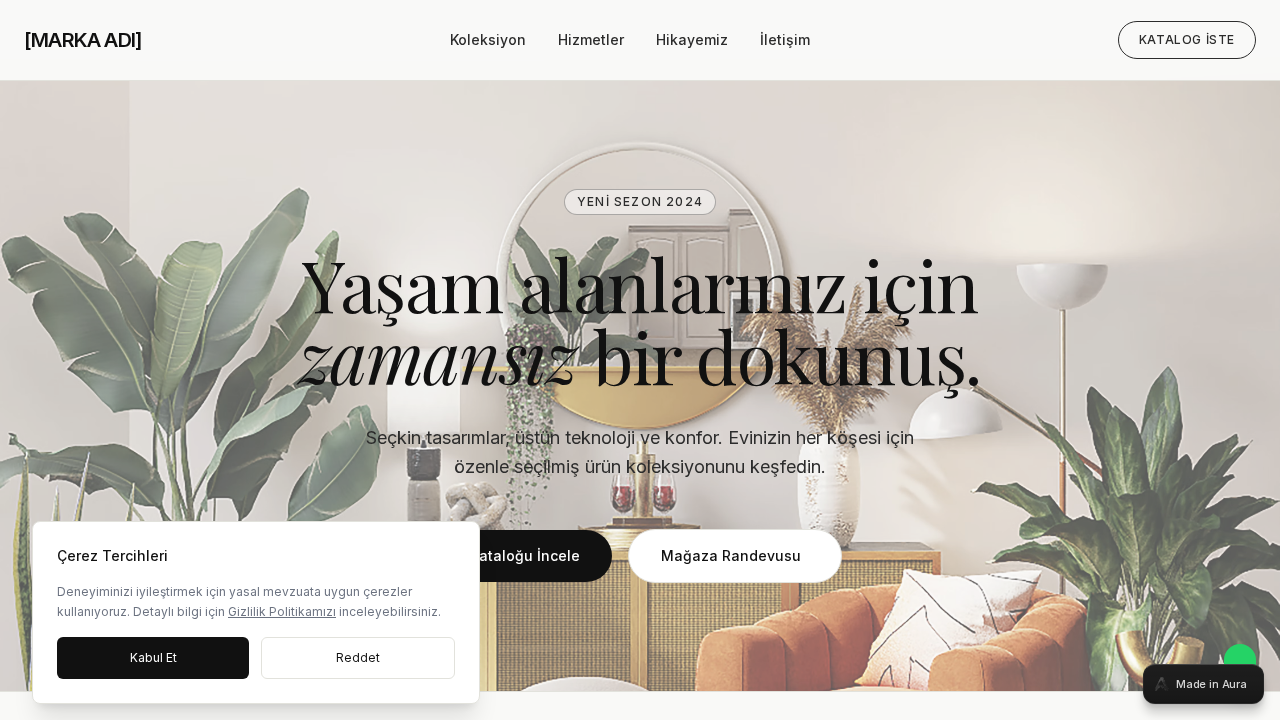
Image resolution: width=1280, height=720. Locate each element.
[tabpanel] (640, 360)
